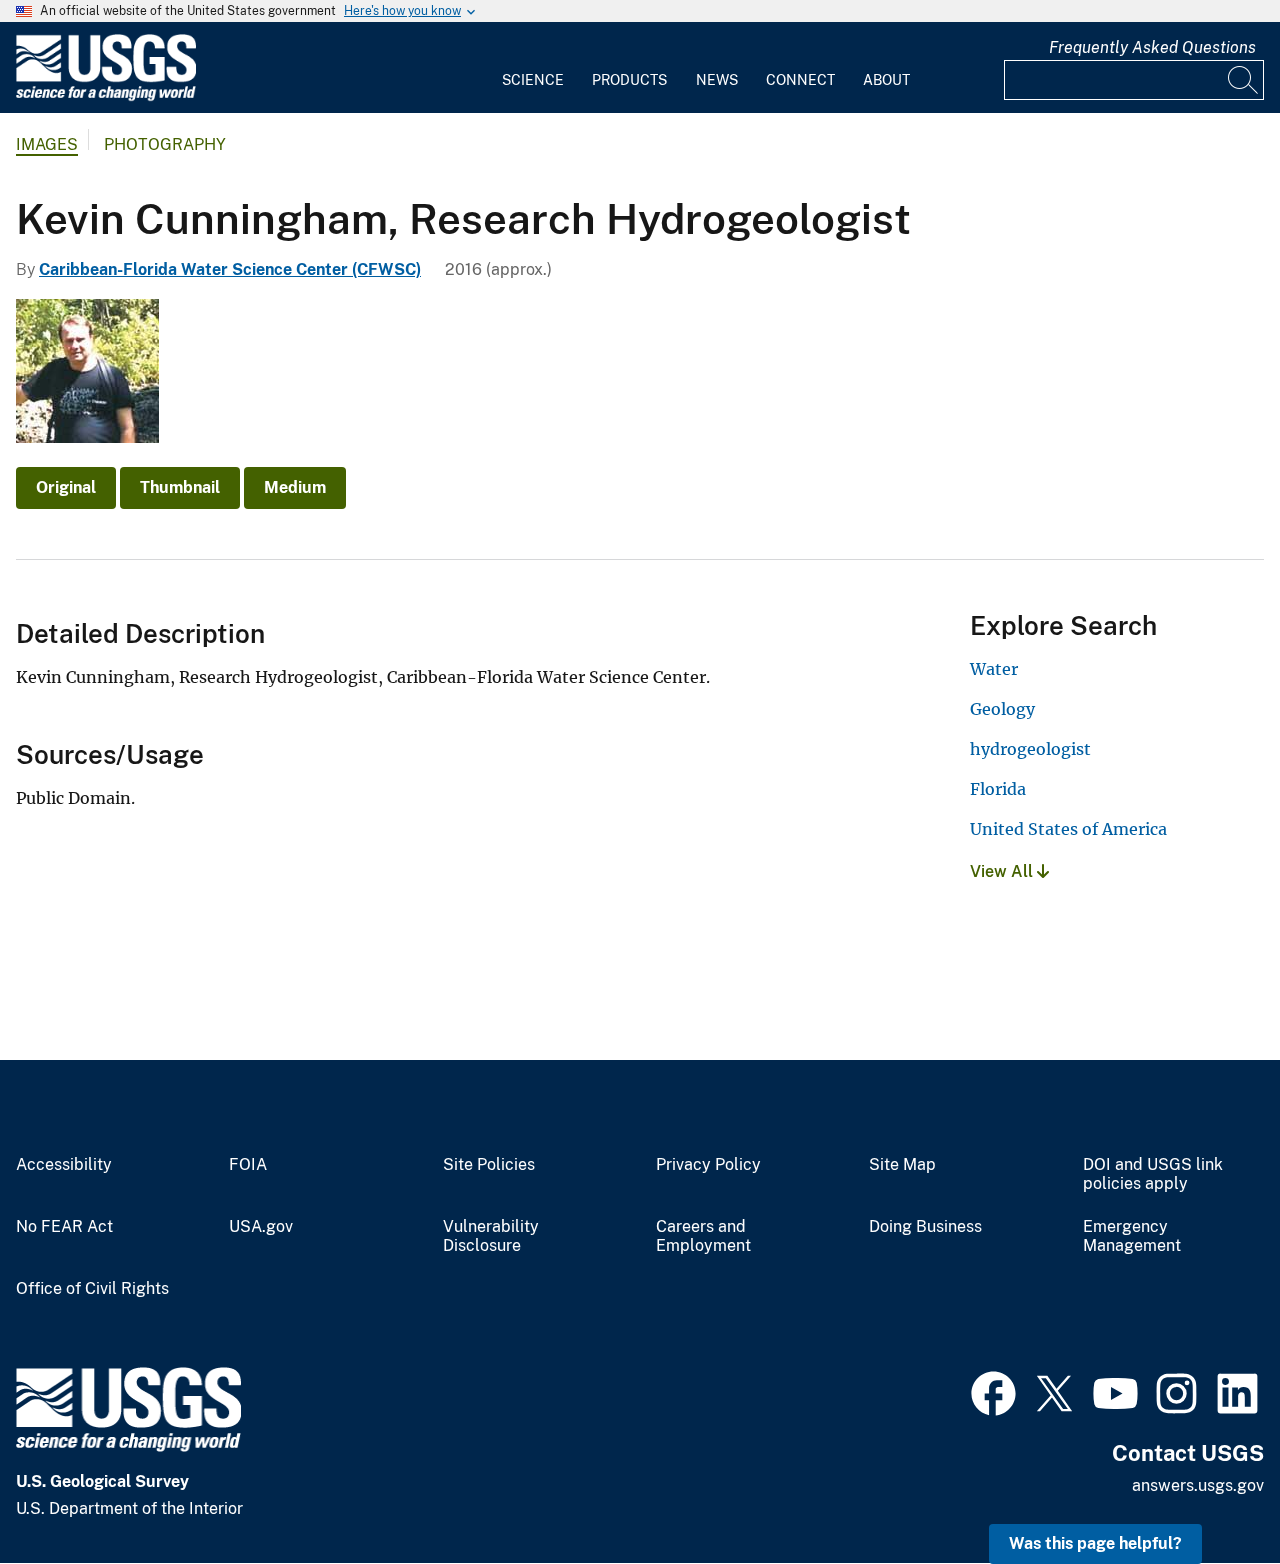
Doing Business (925, 1227)
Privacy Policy (708, 1165)
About (886, 80)
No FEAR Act (64, 1227)
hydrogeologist (1030, 749)
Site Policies (489, 1165)
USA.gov (261, 1227)
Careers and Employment (703, 1236)
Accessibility (64, 1165)
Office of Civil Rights (92, 1289)
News (717, 80)
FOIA (248, 1165)
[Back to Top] (1207, 1491)
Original (66, 487)
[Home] (106, 96)
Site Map (902, 1165)
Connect (800, 80)
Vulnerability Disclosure (491, 1236)
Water (994, 669)
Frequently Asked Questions (1152, 47)
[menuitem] (533, 68)
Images (47, 144)
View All (1003, 871)
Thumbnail (180, 487)
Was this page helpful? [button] (1095, 1543)
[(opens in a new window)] (993, 1391)
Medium (295, 487)
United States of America (1068, 829)
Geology (1002, 709)
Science (533, 80)
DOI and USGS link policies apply (1153, 1174)
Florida (998, 789)
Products (629, 80)
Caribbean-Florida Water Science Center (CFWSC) (230, 269)
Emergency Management (1132, 1236)
